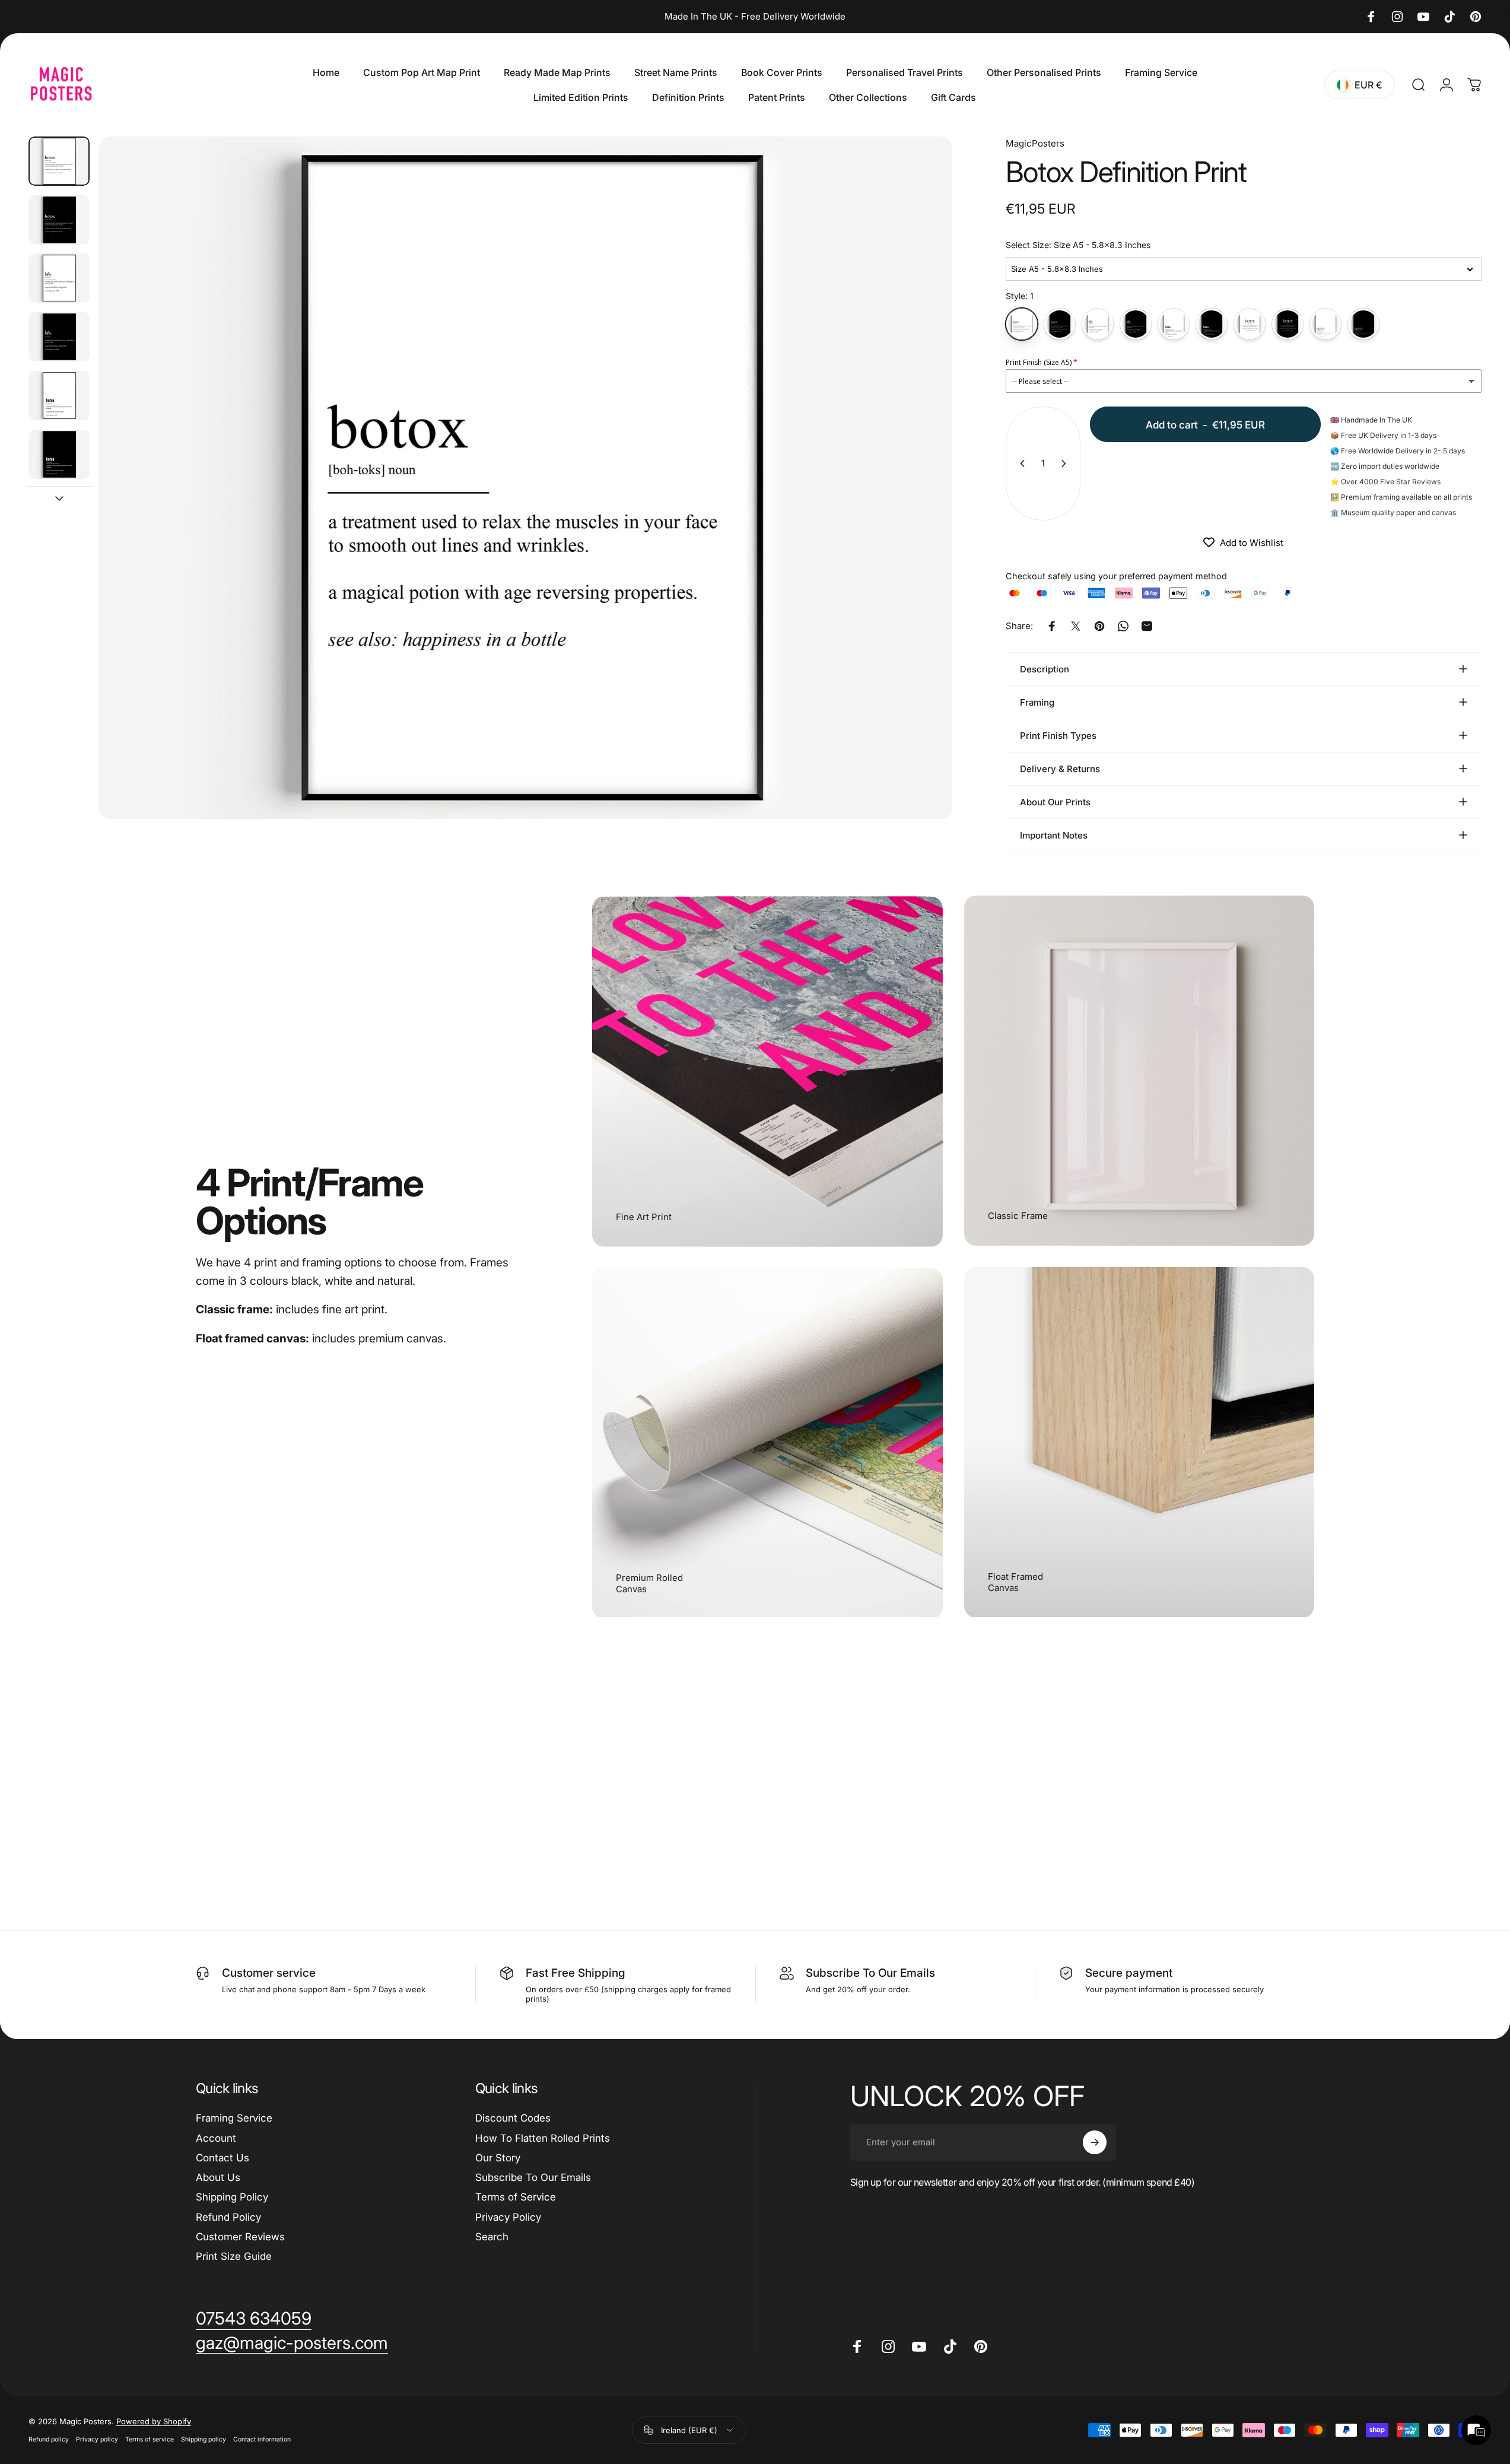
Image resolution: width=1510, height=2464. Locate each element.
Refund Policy (228, 2217)
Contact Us (222, 2158)
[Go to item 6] (59, 454)
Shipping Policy (232, 2197)
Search (492, 2237)
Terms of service (150, 2439)
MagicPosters (1035, 143)
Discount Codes (513, 2118)
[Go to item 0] (59, 161)
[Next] (921, 506)
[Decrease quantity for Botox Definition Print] (1020, 463)
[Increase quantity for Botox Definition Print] (1066, 463)
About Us (218, 2177)
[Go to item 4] (59, 337)
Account (216, 2138)
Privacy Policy (508, 2217)
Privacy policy (97, 2439)
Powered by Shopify (154, 2421)
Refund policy (49, 2439)
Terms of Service (516, 2197)
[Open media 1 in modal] (526, 478)
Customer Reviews (240, 2237)
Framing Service (234, 2118)
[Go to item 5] (59, 396)
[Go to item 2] (59, 220)
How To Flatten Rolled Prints (543, 2138)
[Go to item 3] (59, 278)
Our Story (498, 2158)
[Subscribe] (1095, 2142)
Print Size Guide (234, 2256)
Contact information (262, 2439)
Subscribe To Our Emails (533, 2177)
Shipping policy (204, 2439)
